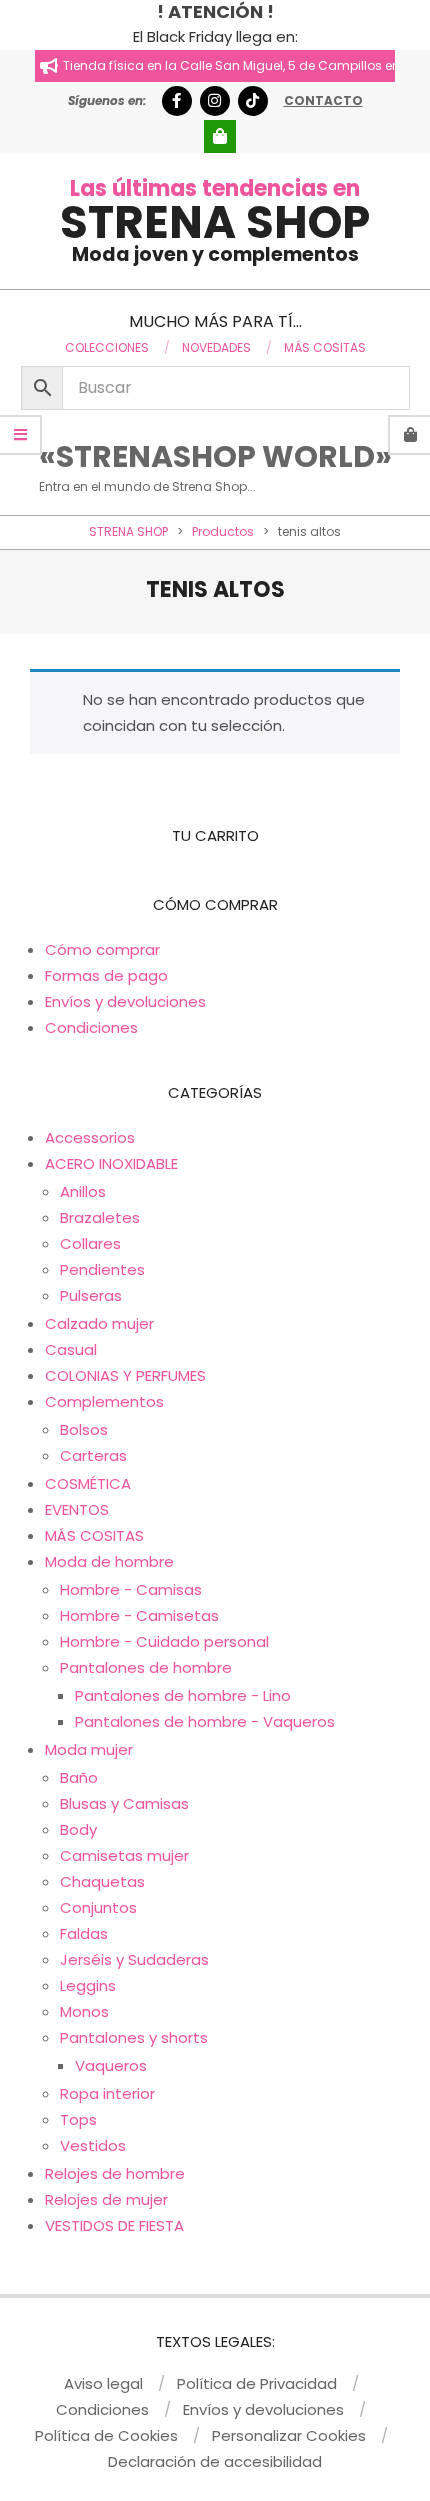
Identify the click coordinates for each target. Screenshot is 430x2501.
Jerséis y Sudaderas (134, 1959)
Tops (78, 2119)
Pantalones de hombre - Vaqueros (205, 1721)
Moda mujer (89, 1749)
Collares (90, 1243)
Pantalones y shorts (134, 2037)
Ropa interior (107, 2093)
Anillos (83, 1191)
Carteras (93, 1455)
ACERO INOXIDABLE (111, 1163)
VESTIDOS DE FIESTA (114, 2225)
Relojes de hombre (115, 2173)
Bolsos (84, 1429)
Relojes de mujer (106, 2199)
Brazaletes (100, 1217)
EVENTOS (77, 1509)
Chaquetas (102, 1881)
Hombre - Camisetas (139, 1615)
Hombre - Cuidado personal (164, 1641)
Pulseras (91, 1295)
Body (78, 1829)
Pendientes (102, 1269)
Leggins (88, 1985)
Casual (71, 1349)
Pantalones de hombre (146, 1667)
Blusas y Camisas (124, 1803)
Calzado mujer (99, 1323)
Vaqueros (111, 2065)
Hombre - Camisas (131, 1589)
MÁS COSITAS (94, 1535)
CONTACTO (323, 100)
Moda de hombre (109, 1561)
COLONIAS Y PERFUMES (125, 1375)
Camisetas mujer (124, 1855)
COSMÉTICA (88, 1483)
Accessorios (90, 1137)
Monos (84, 2011)
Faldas (84, 1933)
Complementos (104, 1401)
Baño (79, 1777)
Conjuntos (98, 1907)
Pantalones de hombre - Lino (183, 1695)
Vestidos (93, 2145)
